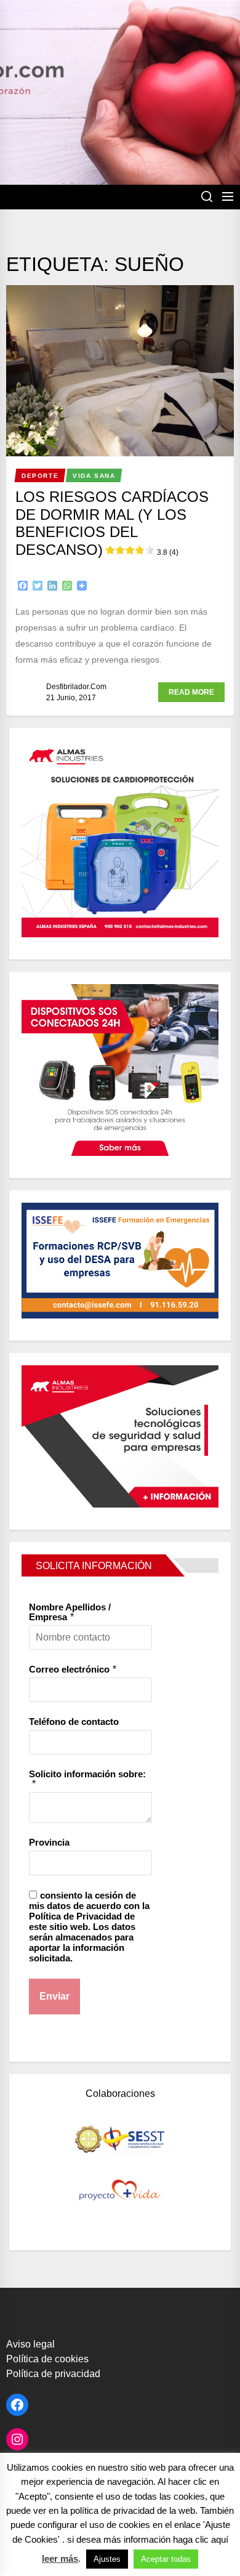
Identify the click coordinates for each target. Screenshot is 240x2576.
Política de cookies (47, 2359)
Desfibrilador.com (76, 687)
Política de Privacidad (75, 1916)
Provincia (49, 1842)
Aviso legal (30, 2344)
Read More (191, 692)
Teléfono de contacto (74, 1722)
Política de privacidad (53, 2374)
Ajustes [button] (107, 2559)
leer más (60, 2558)
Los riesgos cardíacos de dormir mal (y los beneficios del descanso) (112, 523)
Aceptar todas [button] (166, 2559)
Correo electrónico (69, 1669)
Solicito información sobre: (87, 1774)
